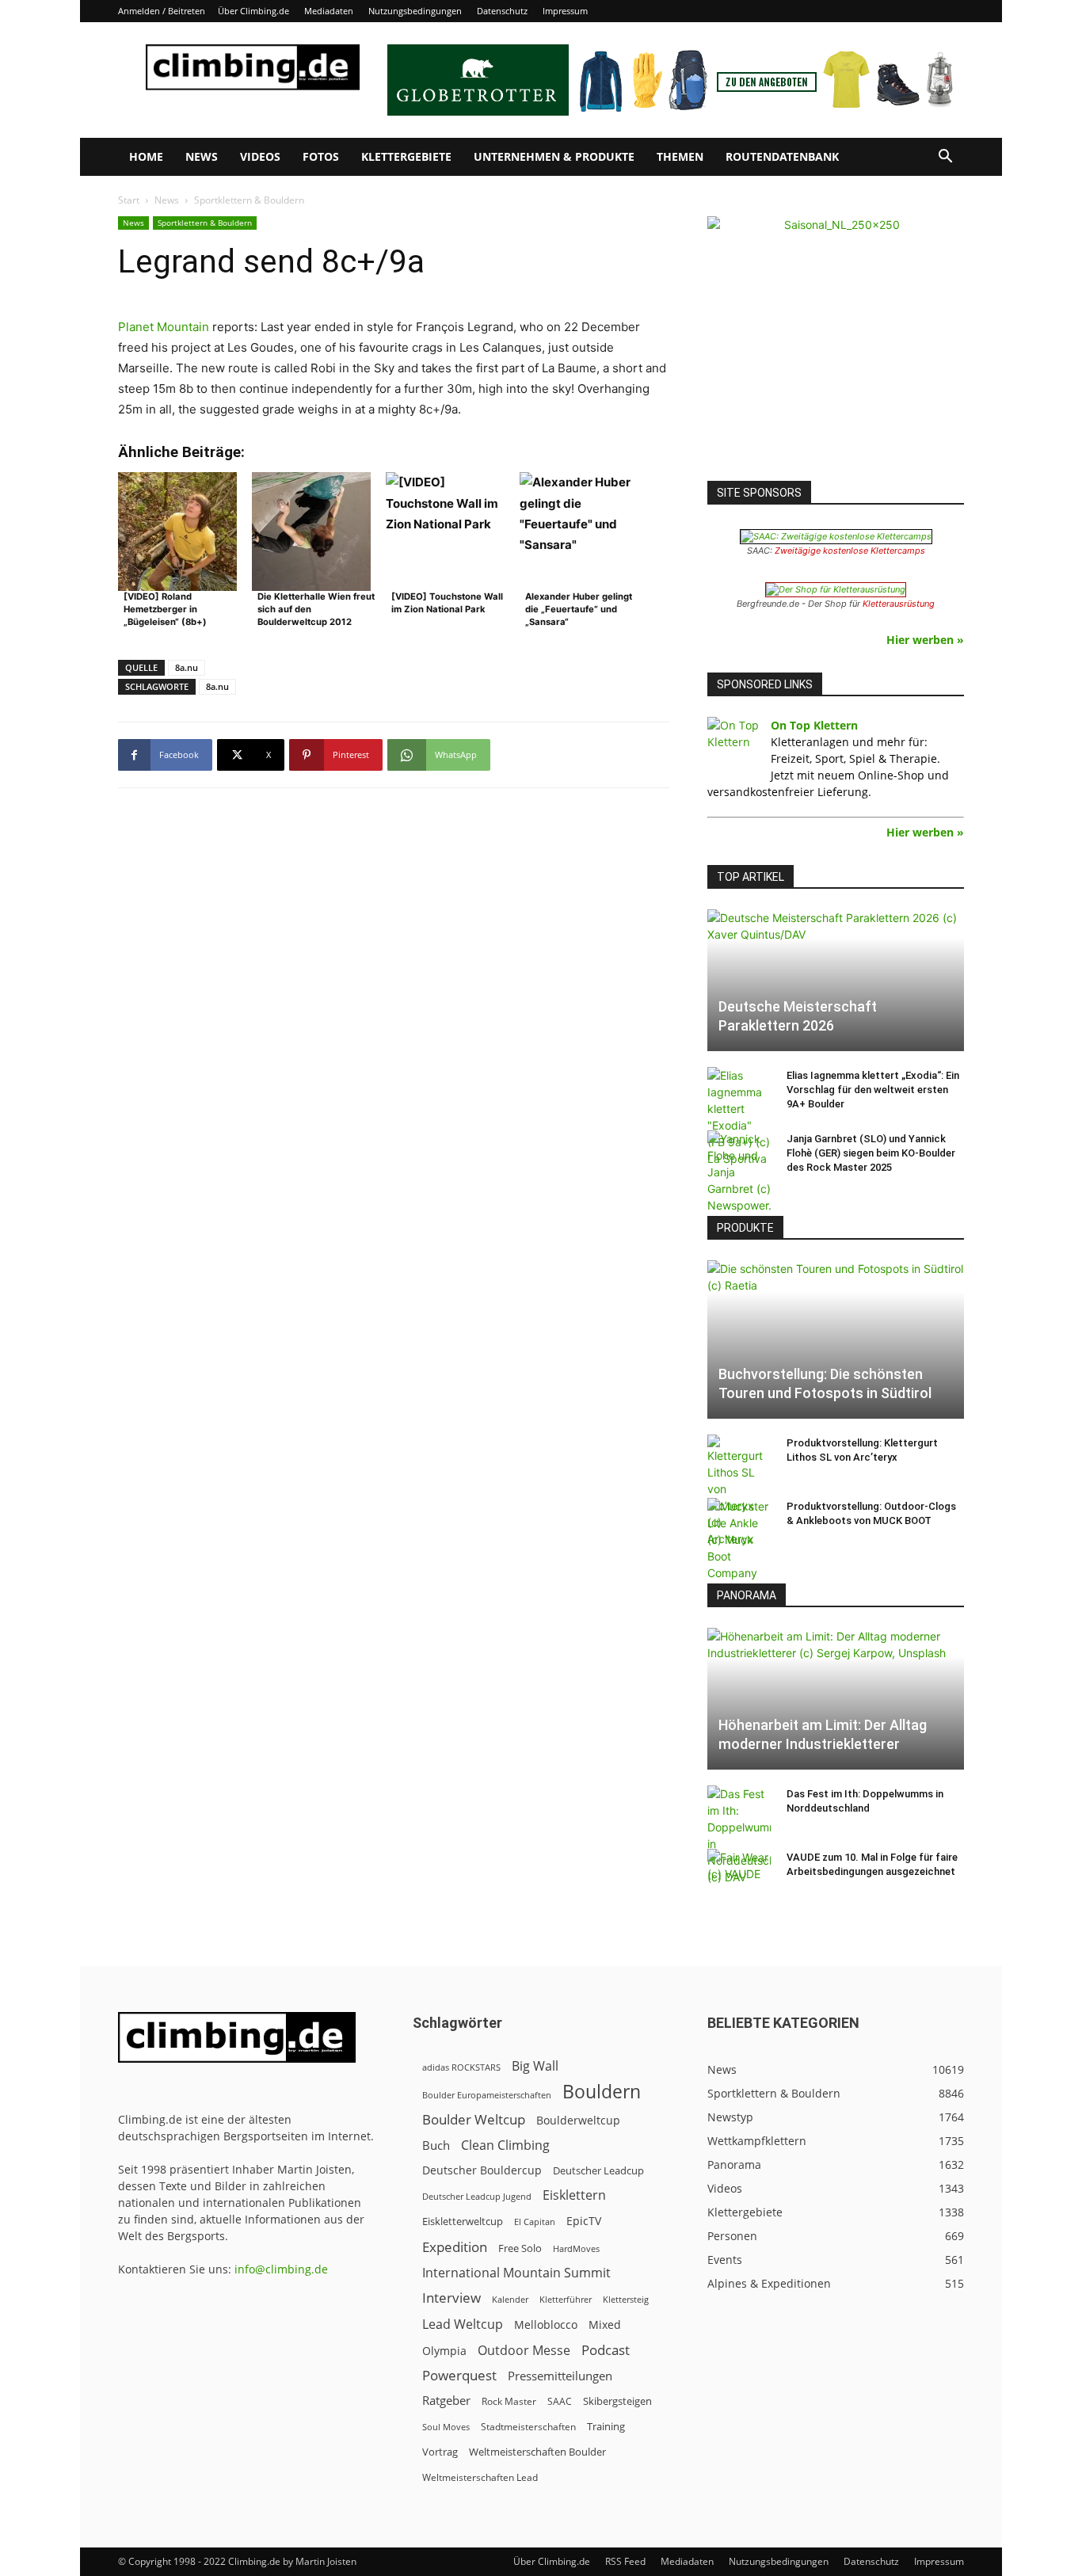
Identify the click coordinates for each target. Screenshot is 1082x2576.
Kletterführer (566, 2300)
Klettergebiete (406, 156)
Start (129, 200)
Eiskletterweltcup (463, 2221)
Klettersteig (626, 2299)
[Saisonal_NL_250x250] (836, 345)
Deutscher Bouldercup (482, 2170)
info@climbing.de (281, 2269)
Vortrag (440, 2452)
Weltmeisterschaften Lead (480, 2477)
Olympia (444, 2351)
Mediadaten (329, 11)
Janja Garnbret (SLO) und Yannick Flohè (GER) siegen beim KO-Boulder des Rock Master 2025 (871, 1153)
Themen (680, 156)
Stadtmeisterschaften (528, 2427)
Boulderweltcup (578, 2121)
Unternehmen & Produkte (554, 156)
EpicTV (584, 2221)
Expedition (455, 2247)
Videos (260, 156)
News (202, 156)
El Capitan (535, 2222)
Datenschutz (502, 11)
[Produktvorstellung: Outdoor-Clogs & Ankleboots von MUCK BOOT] (739, 1540)
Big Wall (535, 2066)
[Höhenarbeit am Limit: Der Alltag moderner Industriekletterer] (836, 1699)
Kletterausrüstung (899, 604)
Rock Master (509, 2401)
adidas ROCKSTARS (461, 2067)
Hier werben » (925, 640)
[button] (945, 158)
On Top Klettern (814, 725)
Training (606, 2426)
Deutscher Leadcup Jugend (477, 2196)
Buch (436, 2145)
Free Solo (520, 2248)
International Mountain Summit (516, 2273)
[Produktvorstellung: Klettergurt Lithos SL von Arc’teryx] (739, 1491)
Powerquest (459, 2375)
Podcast (606, 2350)
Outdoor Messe (524, 2351)
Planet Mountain (164, 327)
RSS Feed (625, 2561)
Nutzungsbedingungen (415, 11)
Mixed (605, 2325)
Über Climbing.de (253, 11)
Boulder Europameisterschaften (487, 2095)
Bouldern (602, 2092)
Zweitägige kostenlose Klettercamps (850, 551)
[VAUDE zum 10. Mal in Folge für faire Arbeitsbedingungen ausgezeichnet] (739, 1873)
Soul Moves (446, 2427)
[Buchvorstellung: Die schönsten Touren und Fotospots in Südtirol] (836, 1339)
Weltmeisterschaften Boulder (537, 2452)
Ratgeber (446, 2401)
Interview (451, 2298)
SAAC (560, 2401)
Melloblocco (546, 2324)
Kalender (510, 2299)
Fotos (321, 156)
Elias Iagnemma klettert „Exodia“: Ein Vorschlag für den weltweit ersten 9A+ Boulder (873, 1090)
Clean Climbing (505, 2145)
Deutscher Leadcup (598, 2170)
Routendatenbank (782, 156)
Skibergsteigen (617, 2401)
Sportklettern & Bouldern (205, 223)
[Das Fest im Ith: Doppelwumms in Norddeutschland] (739, 1835)
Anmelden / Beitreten (162, 11)
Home (146, 156)
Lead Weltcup (463, 2324)
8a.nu (187, 667)
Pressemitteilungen (560, 2376)
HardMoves (576, 2248)
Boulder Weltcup (474, 2119)
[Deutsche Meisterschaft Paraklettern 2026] (836, 980)
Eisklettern (574, 2195)
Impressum (565, 11)
